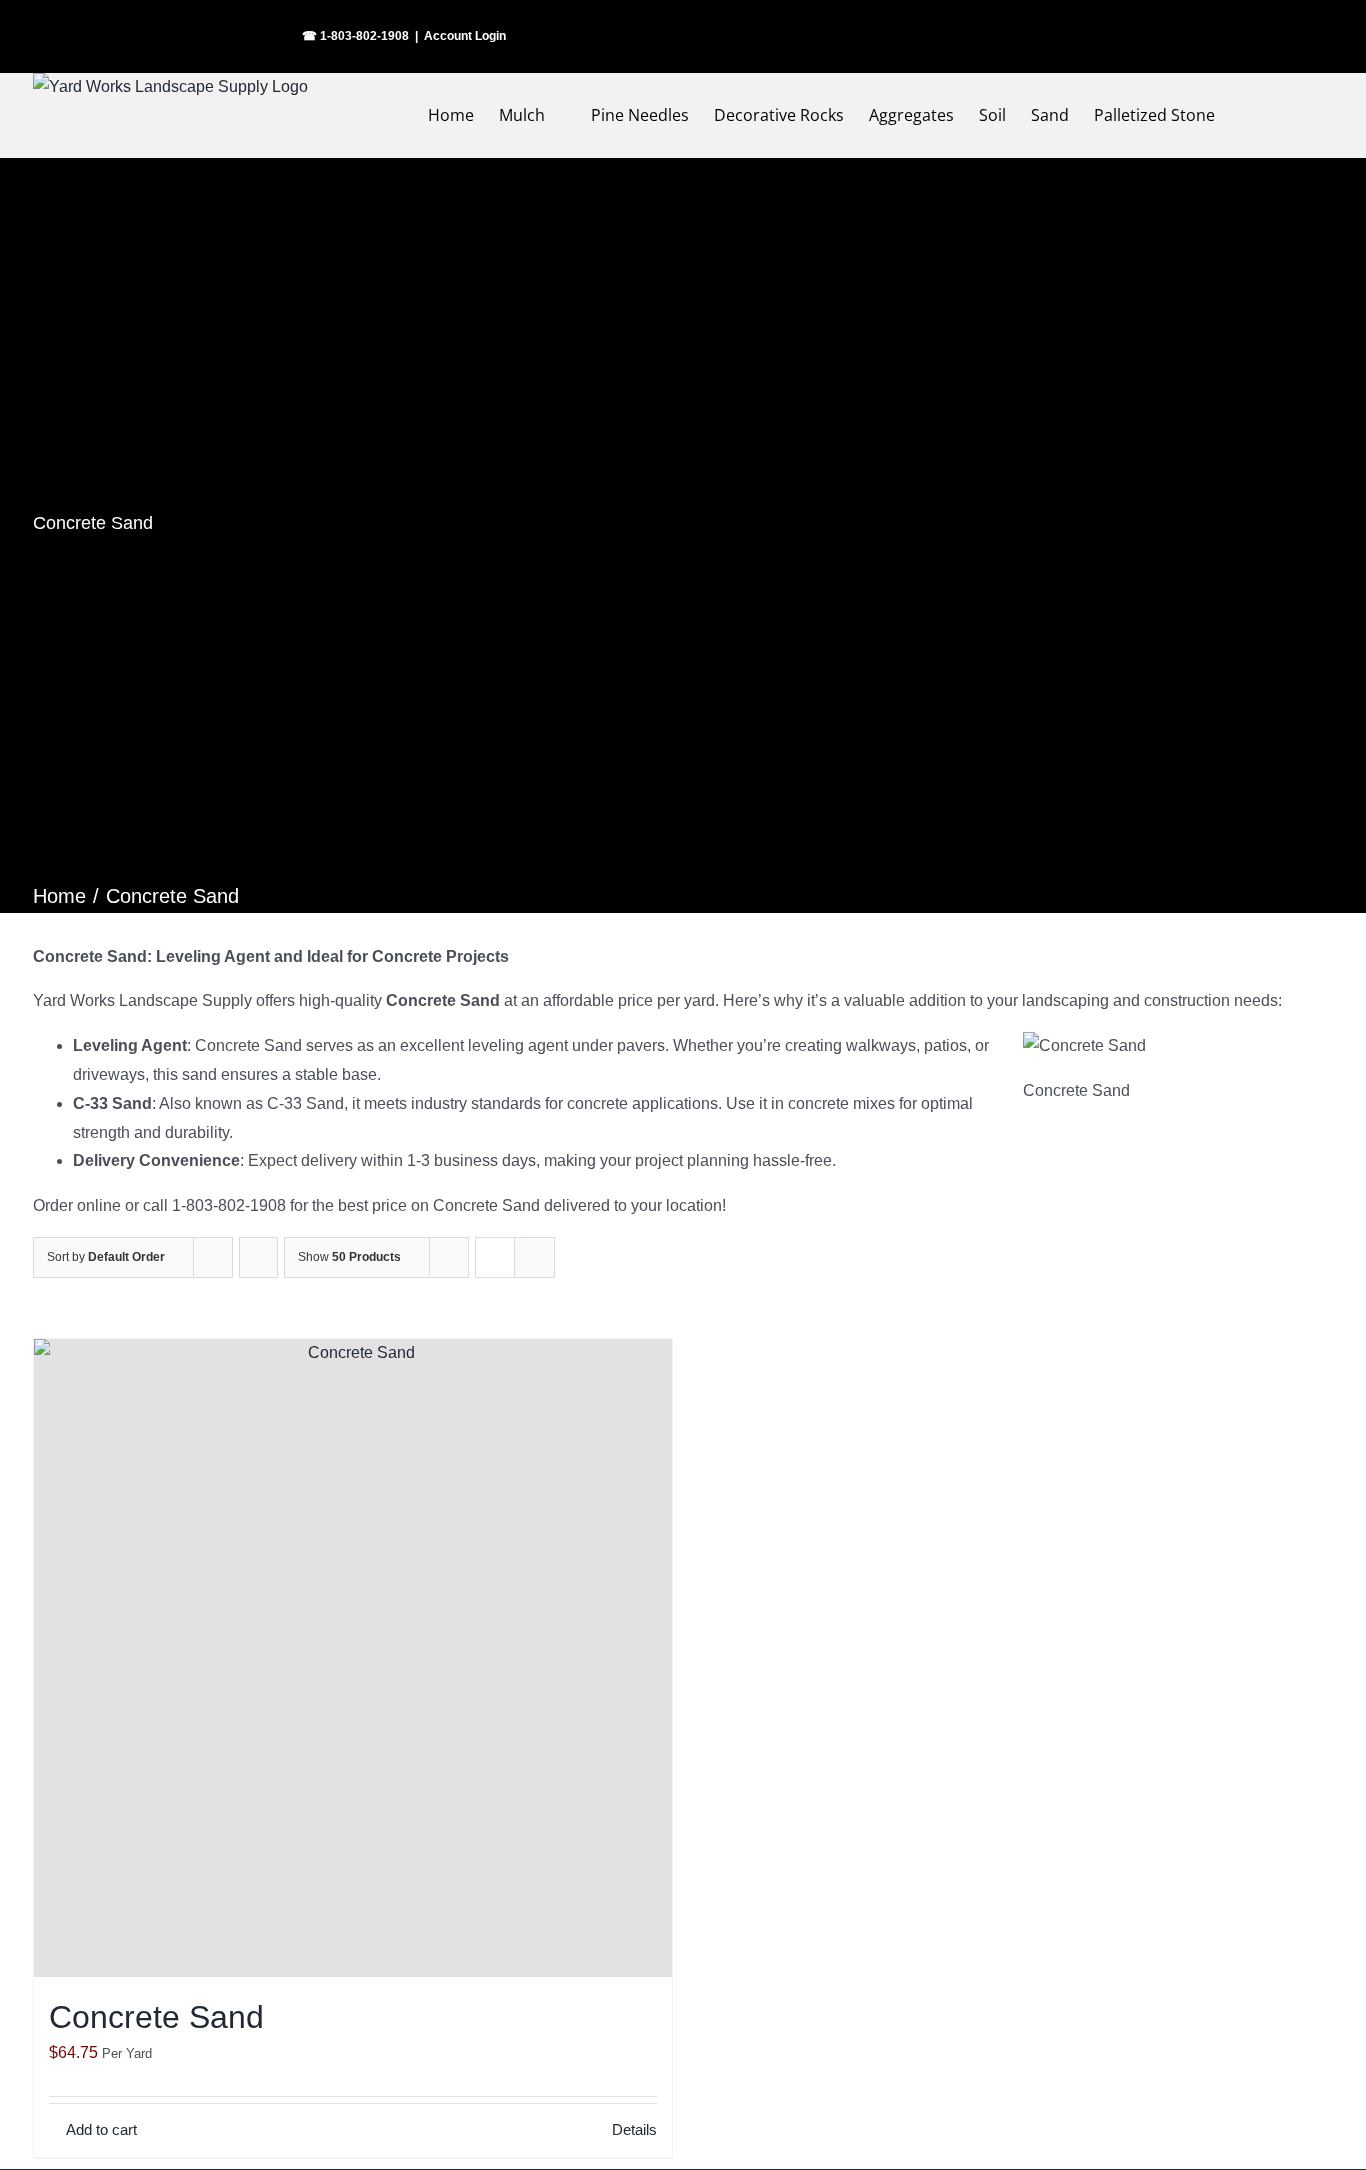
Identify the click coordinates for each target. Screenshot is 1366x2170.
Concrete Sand (156, 2017)
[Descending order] (258, 1257)
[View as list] (534, 1257)
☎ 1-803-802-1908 (355, 36)
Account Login (465, 36)
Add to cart (101, 2129)
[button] (1292, 115)
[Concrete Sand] (353, 1658)
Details (634, 2129)
